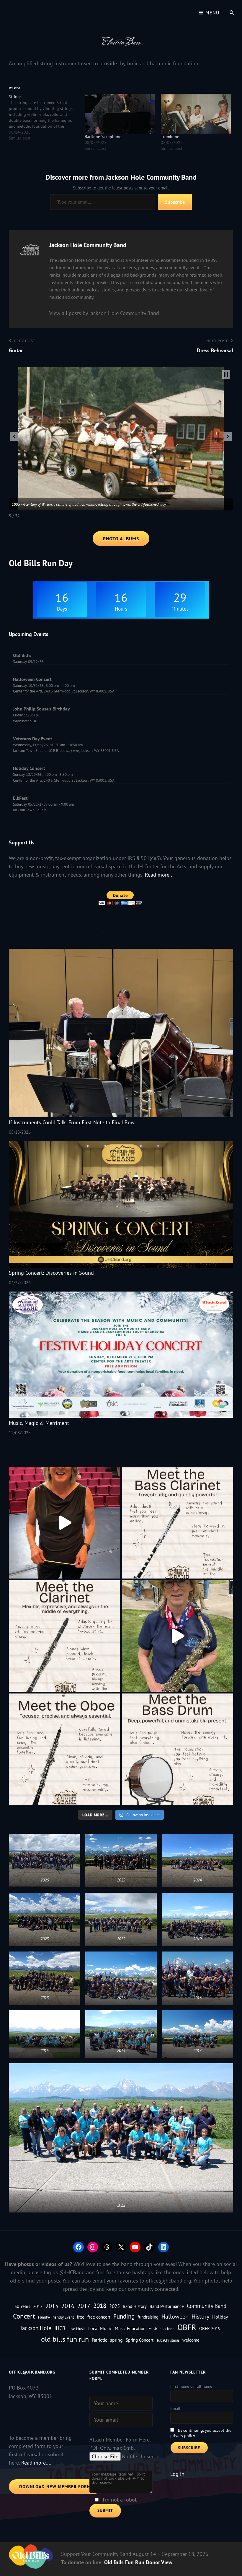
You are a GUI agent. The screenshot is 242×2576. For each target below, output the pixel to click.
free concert (99, 2317)
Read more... (159, 875)
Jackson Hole (36, 2328)
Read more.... (36, 2463)
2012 (38, 2306)
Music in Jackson (161, 2329)
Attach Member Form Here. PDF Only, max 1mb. (120, 2444)
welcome (191, 2340)
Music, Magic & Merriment (39, 1423)
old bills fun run (65, 2339)
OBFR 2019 (210, 2328)
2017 (84, 2306)
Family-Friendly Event (56, 2317)
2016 (68, 2306)
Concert (24, 2316)
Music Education (130, 2328)
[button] (14, 437)
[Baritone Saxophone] (120, 114)
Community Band (207, 2306)
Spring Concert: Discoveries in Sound (51, 1273)
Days (62, 609)
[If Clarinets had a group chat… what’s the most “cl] (64, 1636)
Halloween (175, 2316)
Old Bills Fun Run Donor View (138, 2562)
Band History (135, 2306)
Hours (121, 609)
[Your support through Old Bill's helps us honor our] (178, 1636)
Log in (177, 2474)
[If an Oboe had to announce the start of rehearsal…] (64, 1749)
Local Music (100, 2328)
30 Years (22, 2306)
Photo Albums (121, 538)
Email (175, 2408)
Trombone (170, 137)
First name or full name (191, 2386)
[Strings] (47, 117)
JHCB (60, 2328)
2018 (100, 2306)
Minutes (180, 609)
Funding (124, 2316)
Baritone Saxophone (103, 137)
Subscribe (175, 202)
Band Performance (167, 2306)
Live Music (77, 2329)
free (81, 2317)
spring (116, 2340)
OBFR (187, 2327)
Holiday (220, 2317)
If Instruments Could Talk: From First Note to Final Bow (72, 1122)
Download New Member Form (55, 2487)
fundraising (148, 2317)
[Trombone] (196, 114)
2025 (115, 2306)
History (200, 2316)
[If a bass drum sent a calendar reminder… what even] (178, 1749)
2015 (52, 2306)
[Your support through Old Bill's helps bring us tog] (64, 1523)
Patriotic (99, 2340)
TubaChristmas (168, 2340)
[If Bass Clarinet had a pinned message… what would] (178, 1523)
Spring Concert (140, 2340)
